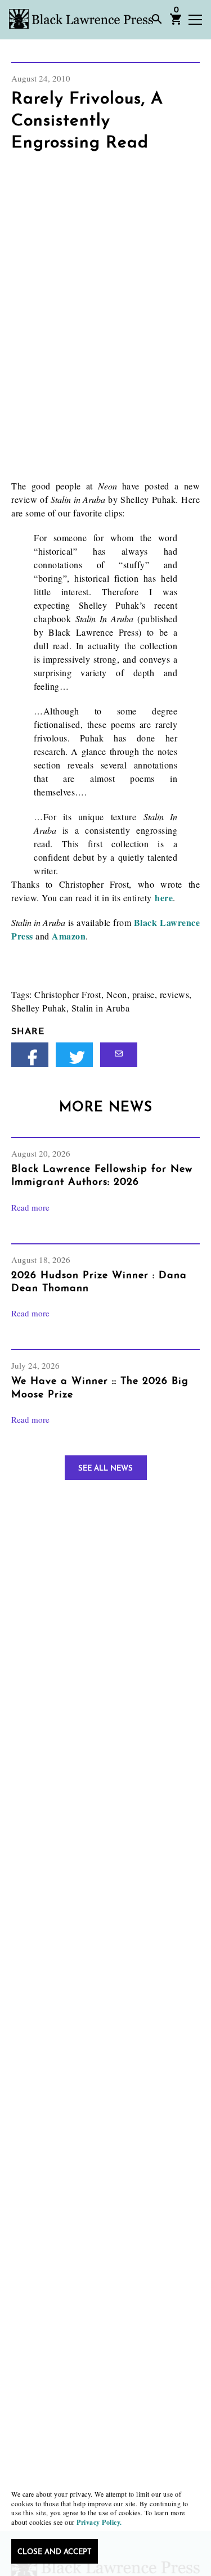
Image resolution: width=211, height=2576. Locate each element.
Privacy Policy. (99, 2522)
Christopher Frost (68, 994)
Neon (117, 994)
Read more (30, 1207)
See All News (105, 1469)
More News (106, 1108)
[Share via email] (119, 1055)
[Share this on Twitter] (74, 1055)
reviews (175, 994)
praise (143, 994)
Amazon (69, 936)
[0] (176, 23)
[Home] (81, 19)
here (164, 898)
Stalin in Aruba (101, 1008)
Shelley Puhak (39, 1008)
